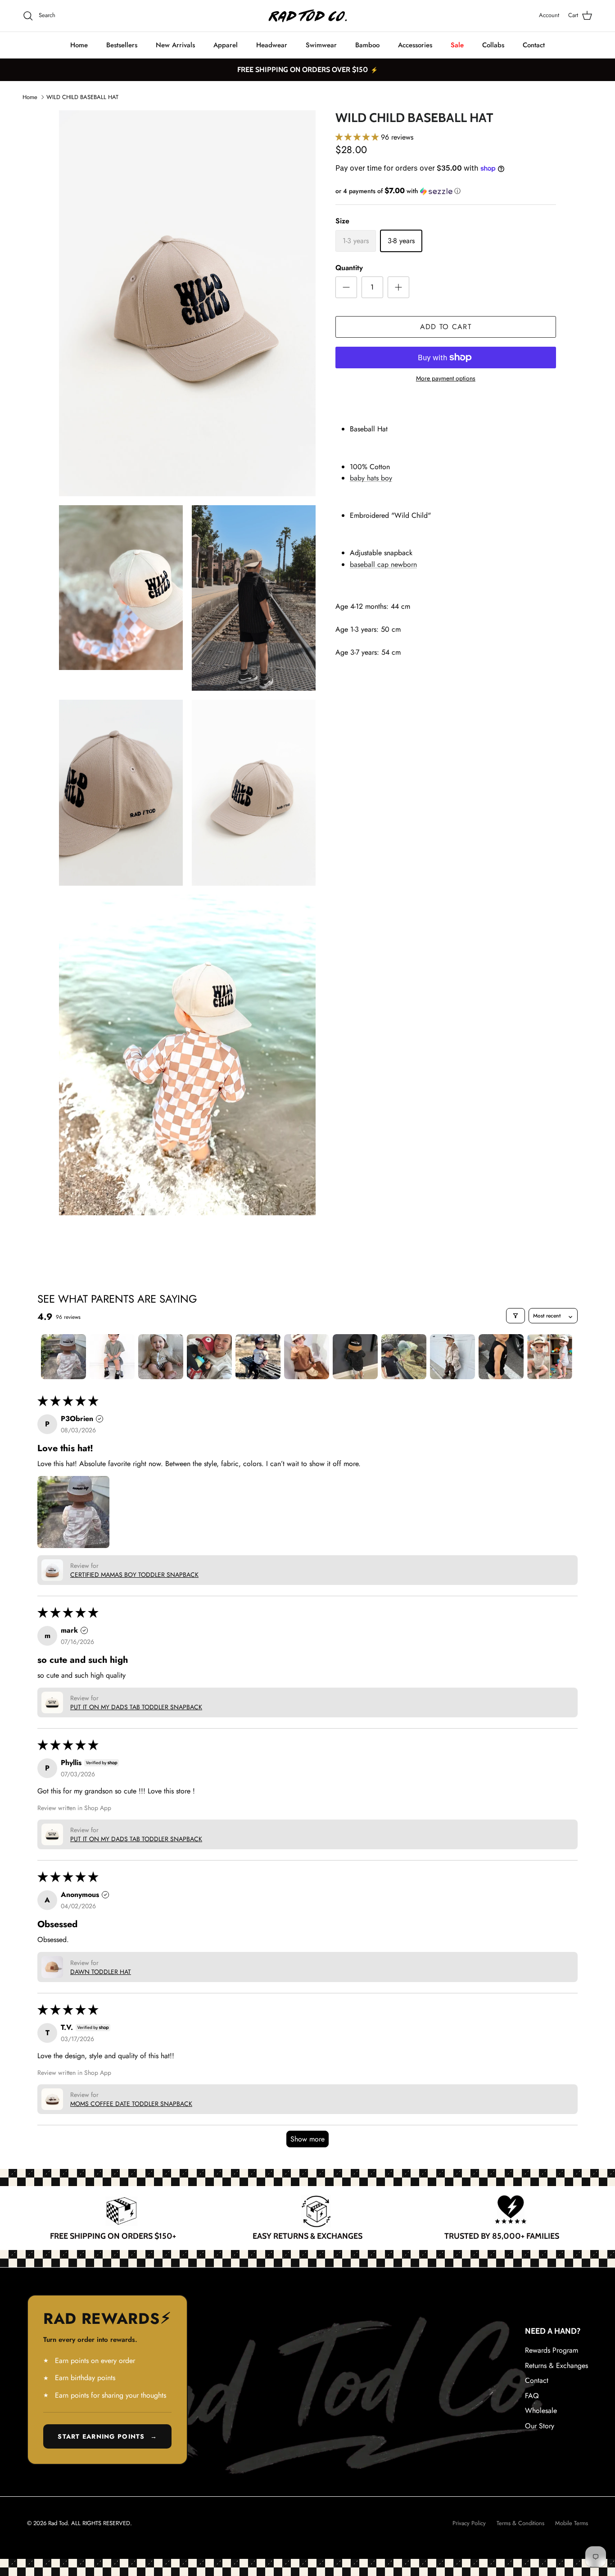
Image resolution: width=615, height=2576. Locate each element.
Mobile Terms (572, 2523)
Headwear (272, 45)
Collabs (493, 45)
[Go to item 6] (307, 1357)
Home (79, 45)
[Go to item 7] (355, 1357)
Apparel (226, 45)
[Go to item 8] (404, 1357)
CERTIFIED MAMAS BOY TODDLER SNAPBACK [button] (134, 1575)
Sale (457, 45)
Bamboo (367, 45)
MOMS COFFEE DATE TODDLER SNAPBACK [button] (131, 2104)
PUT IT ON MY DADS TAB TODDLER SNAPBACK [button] (136, 1707)
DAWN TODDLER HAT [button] (101, 1972)
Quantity (349, 268)
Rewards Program (552, 2350)
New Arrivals (175, 45)
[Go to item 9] (452, 1357)
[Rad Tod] (308, 16)
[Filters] (516, 1316)
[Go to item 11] (550, 1357)
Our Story (540, 2426)
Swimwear (321, 45)
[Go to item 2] (112, 1357)
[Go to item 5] (258, 1357)
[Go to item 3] (161, 1357)
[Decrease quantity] (346, 287)
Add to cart (446, 327)
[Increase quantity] (398, 287)
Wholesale (541, 2411)
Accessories (415, 45)
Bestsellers (122, 45)
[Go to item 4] (209, 1357)
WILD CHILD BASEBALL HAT (82, 97)
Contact (534, 45)
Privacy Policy (469, 2523)
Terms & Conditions (520, 2523)
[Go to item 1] (63, 1357)
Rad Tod (58, 2523)
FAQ (532, 2396)
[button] (358, 137)
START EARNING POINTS (107, 2436)
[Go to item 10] (501, 1357)
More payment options (446, 378)
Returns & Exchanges (556, 2365)
